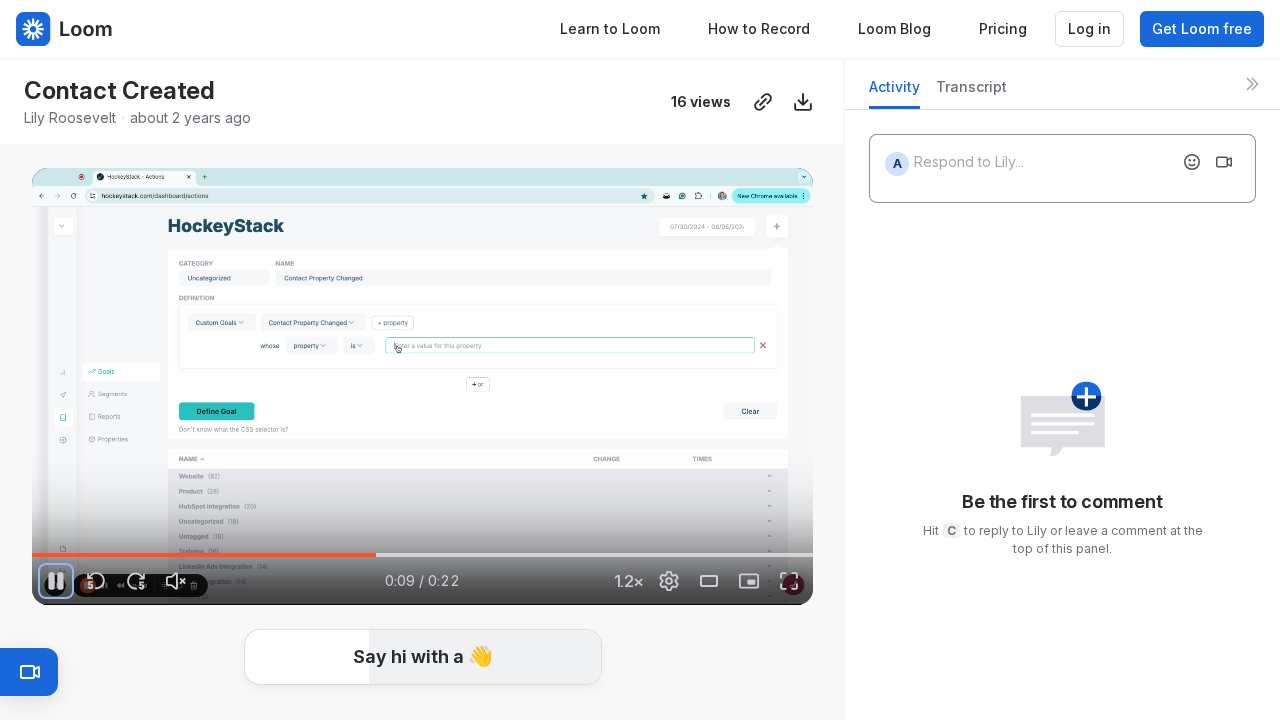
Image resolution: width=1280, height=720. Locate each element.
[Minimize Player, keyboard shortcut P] (749, 581)
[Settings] (669, 581)
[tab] (894, 92)
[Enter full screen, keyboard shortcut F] (789, 581)
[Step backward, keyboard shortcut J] (96, 581)
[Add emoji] (1192, 162)
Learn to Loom (610, 28)
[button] (423, 657)
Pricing (1003, 28)
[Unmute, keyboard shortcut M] (176, 581)
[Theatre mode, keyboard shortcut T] (709, 581)
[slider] (422, 555)
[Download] (803, 102)
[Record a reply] (1224, 162)
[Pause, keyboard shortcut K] (56, 581)
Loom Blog (894, 28)
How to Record (759, 28)
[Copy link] (763, 102)
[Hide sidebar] (1252, 84)
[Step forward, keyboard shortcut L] (136, 581)
